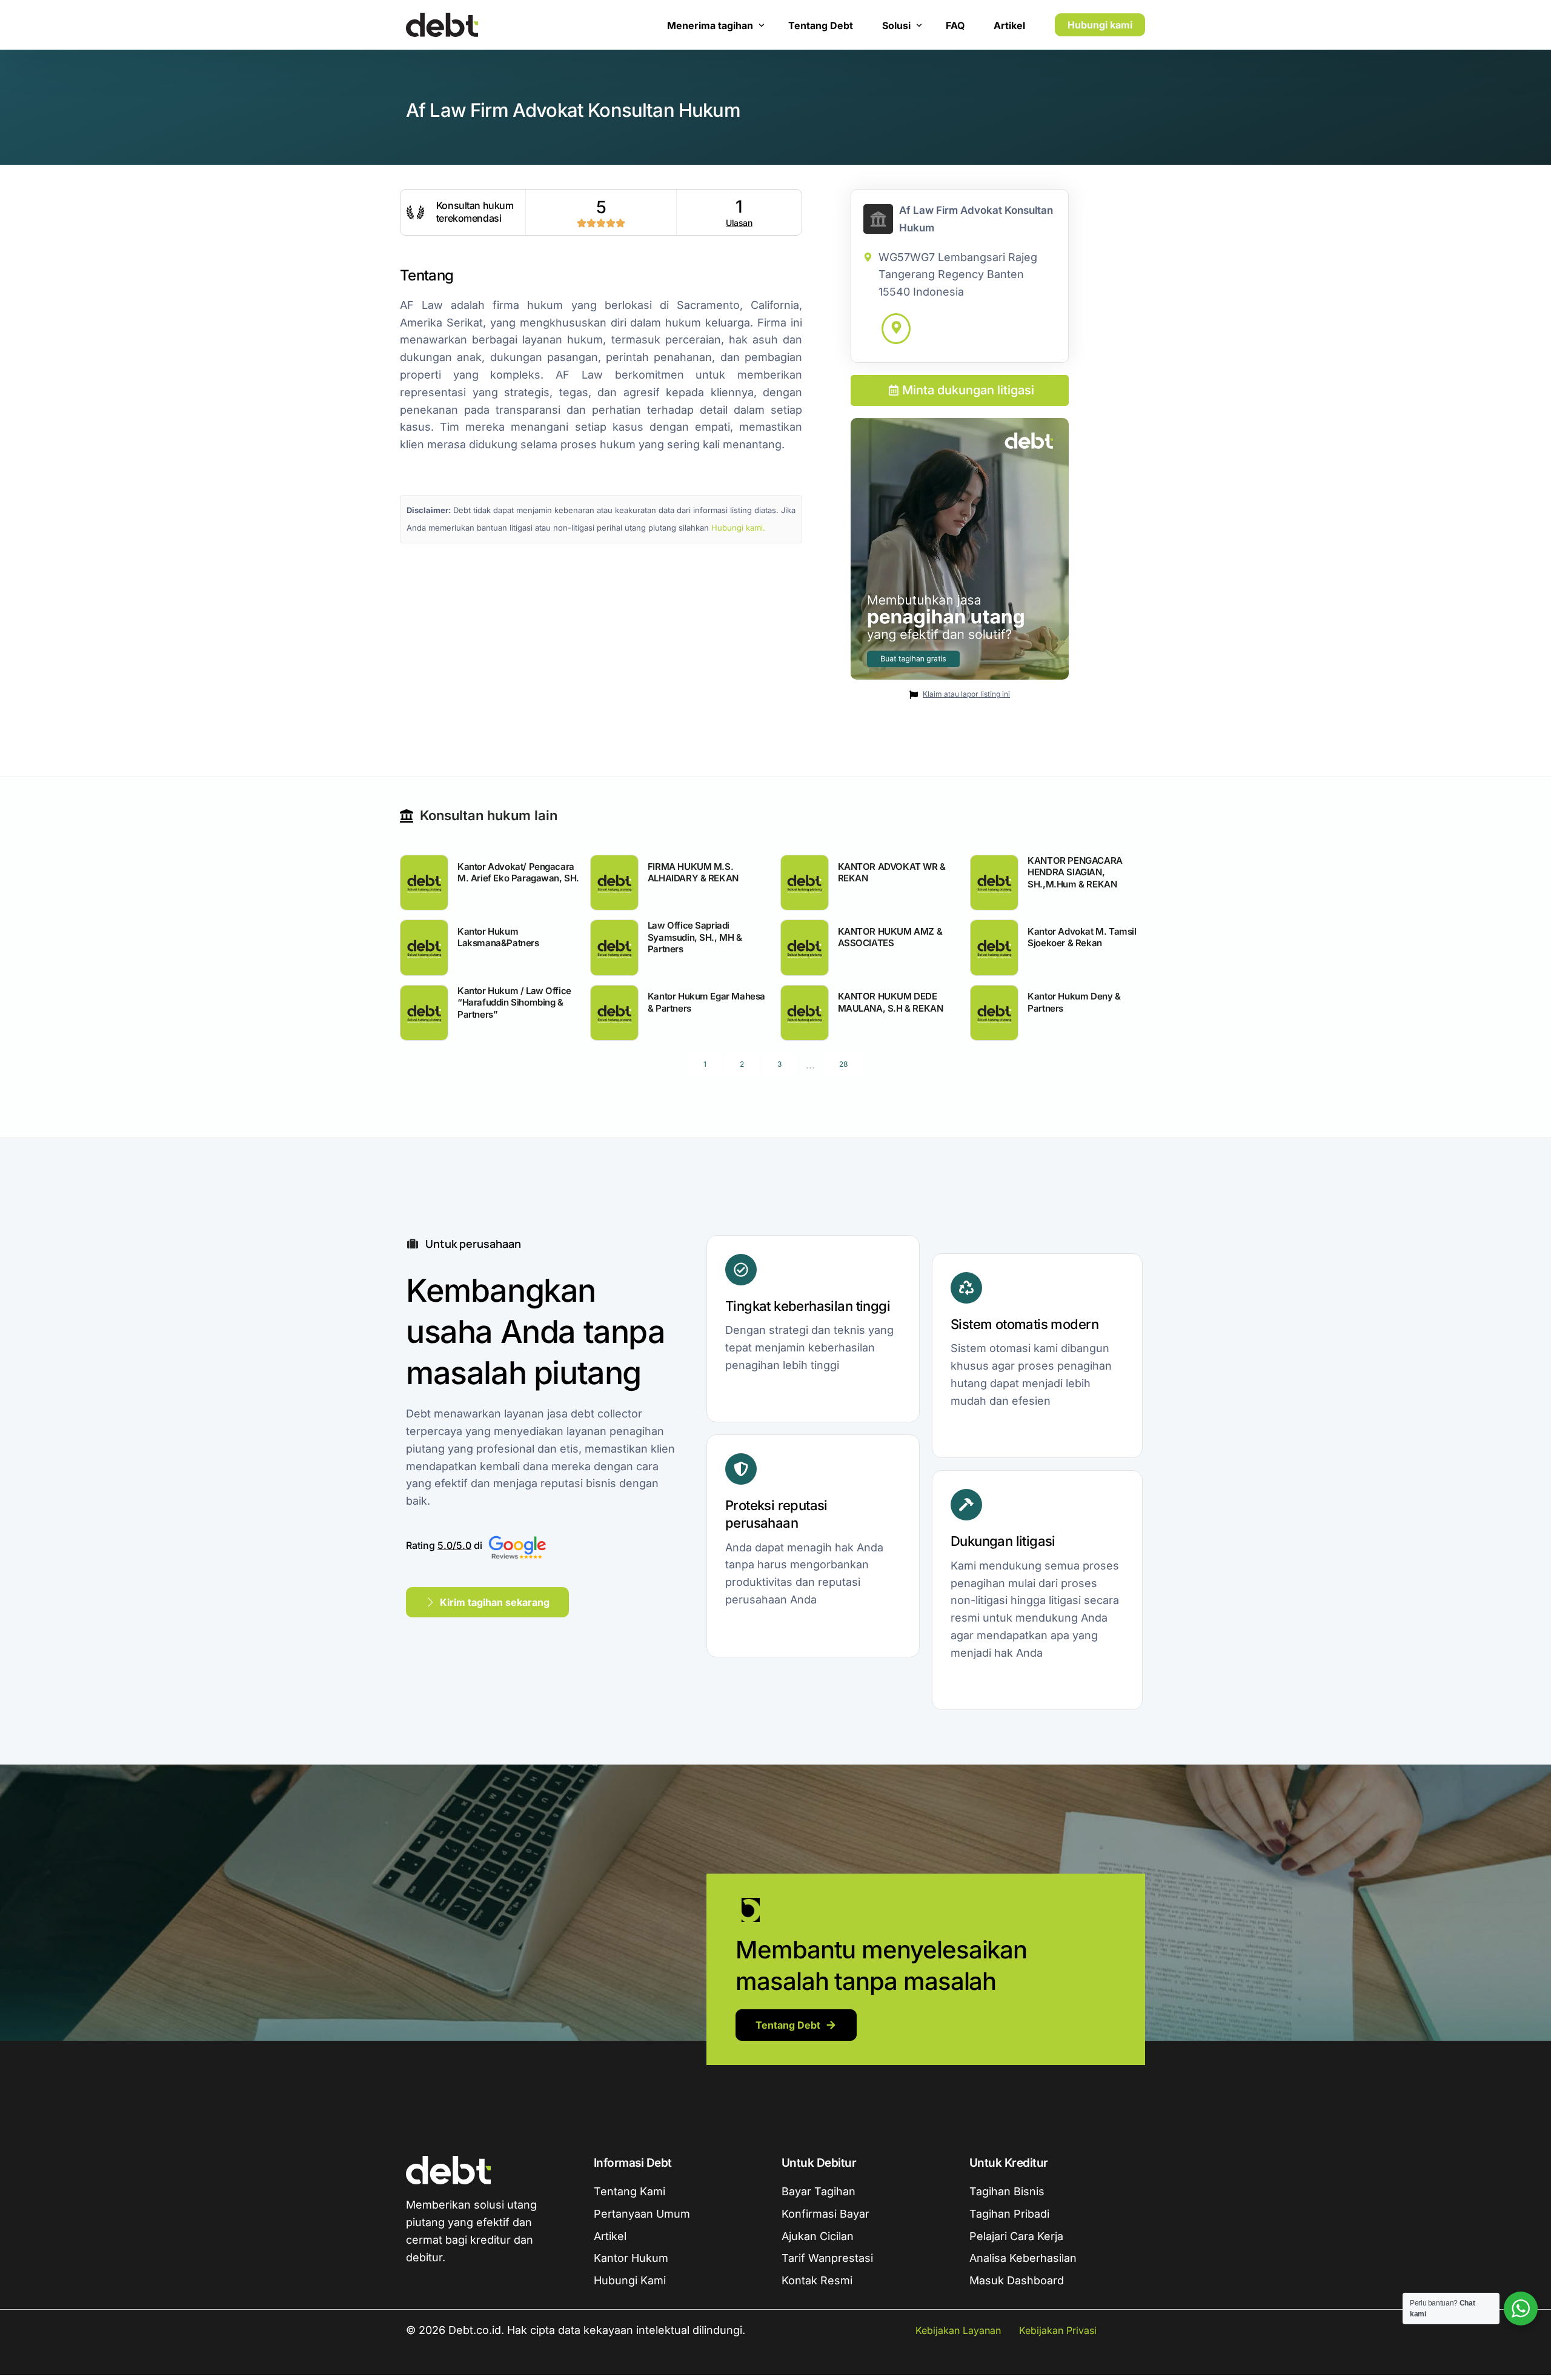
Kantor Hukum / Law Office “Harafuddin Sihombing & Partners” (514, 1003)
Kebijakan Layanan (958, 2330)
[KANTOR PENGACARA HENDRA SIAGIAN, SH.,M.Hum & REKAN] (994, 883)
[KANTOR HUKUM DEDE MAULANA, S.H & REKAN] (805, 1013)
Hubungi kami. (738, 528)
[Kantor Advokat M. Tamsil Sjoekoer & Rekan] (994, 947)
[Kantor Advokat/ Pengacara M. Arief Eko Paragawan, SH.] (424, 883)
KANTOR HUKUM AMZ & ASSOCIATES (890, 937)
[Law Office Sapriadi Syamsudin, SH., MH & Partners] (614, 947)
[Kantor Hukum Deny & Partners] (994, 1013)
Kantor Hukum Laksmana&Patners (498, 937)
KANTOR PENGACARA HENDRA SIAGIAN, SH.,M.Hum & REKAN (1075, 872)
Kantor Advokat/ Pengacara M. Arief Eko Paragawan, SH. (518, 873)
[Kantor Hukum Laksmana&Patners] (424, 947)
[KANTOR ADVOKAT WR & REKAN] (805, 883)
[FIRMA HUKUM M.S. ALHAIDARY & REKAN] (614, 883)
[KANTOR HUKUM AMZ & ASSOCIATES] (805, 947)
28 (843, 1064)
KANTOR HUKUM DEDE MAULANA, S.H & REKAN (891, 1002)
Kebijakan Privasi (1058, 2330)
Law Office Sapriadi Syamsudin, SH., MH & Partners (695, 937)
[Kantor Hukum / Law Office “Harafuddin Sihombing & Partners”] (424, 1013)
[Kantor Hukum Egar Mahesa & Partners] (614, 1013)
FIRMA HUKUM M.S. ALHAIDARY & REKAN (693, 873)
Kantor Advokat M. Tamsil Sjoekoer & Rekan (1082, 937)
